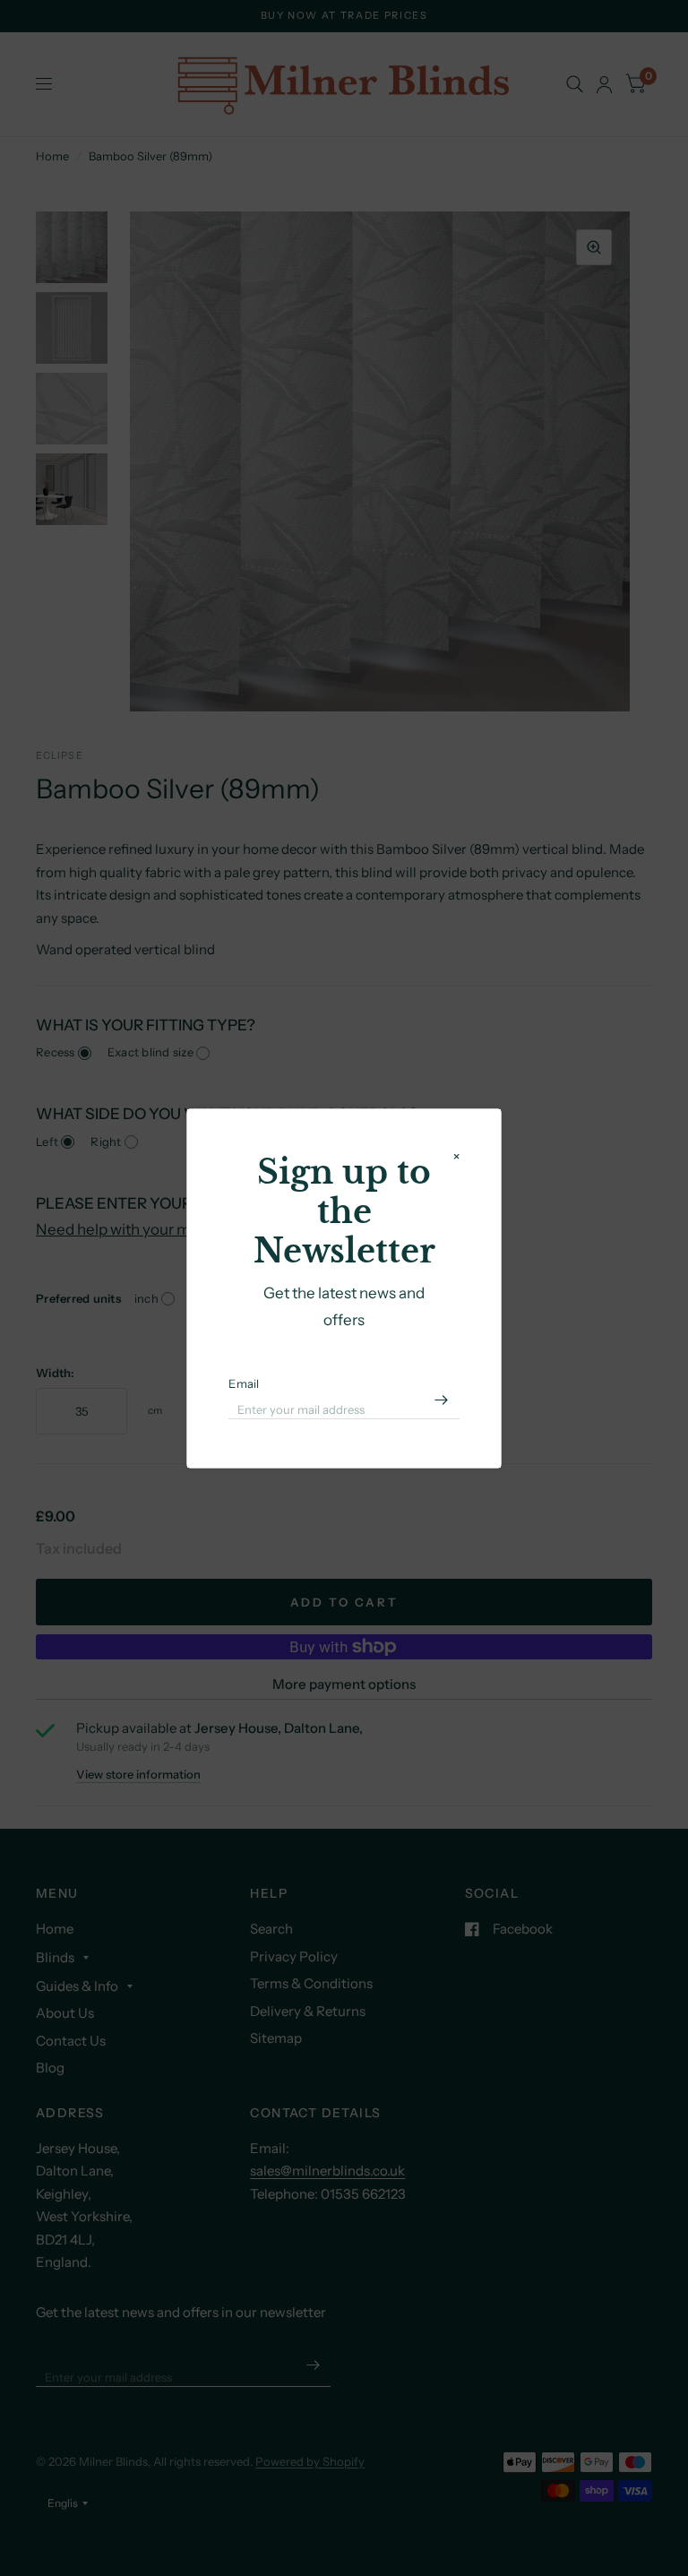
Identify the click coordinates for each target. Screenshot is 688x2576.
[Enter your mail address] (442, 1400)
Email (244, 1383)
